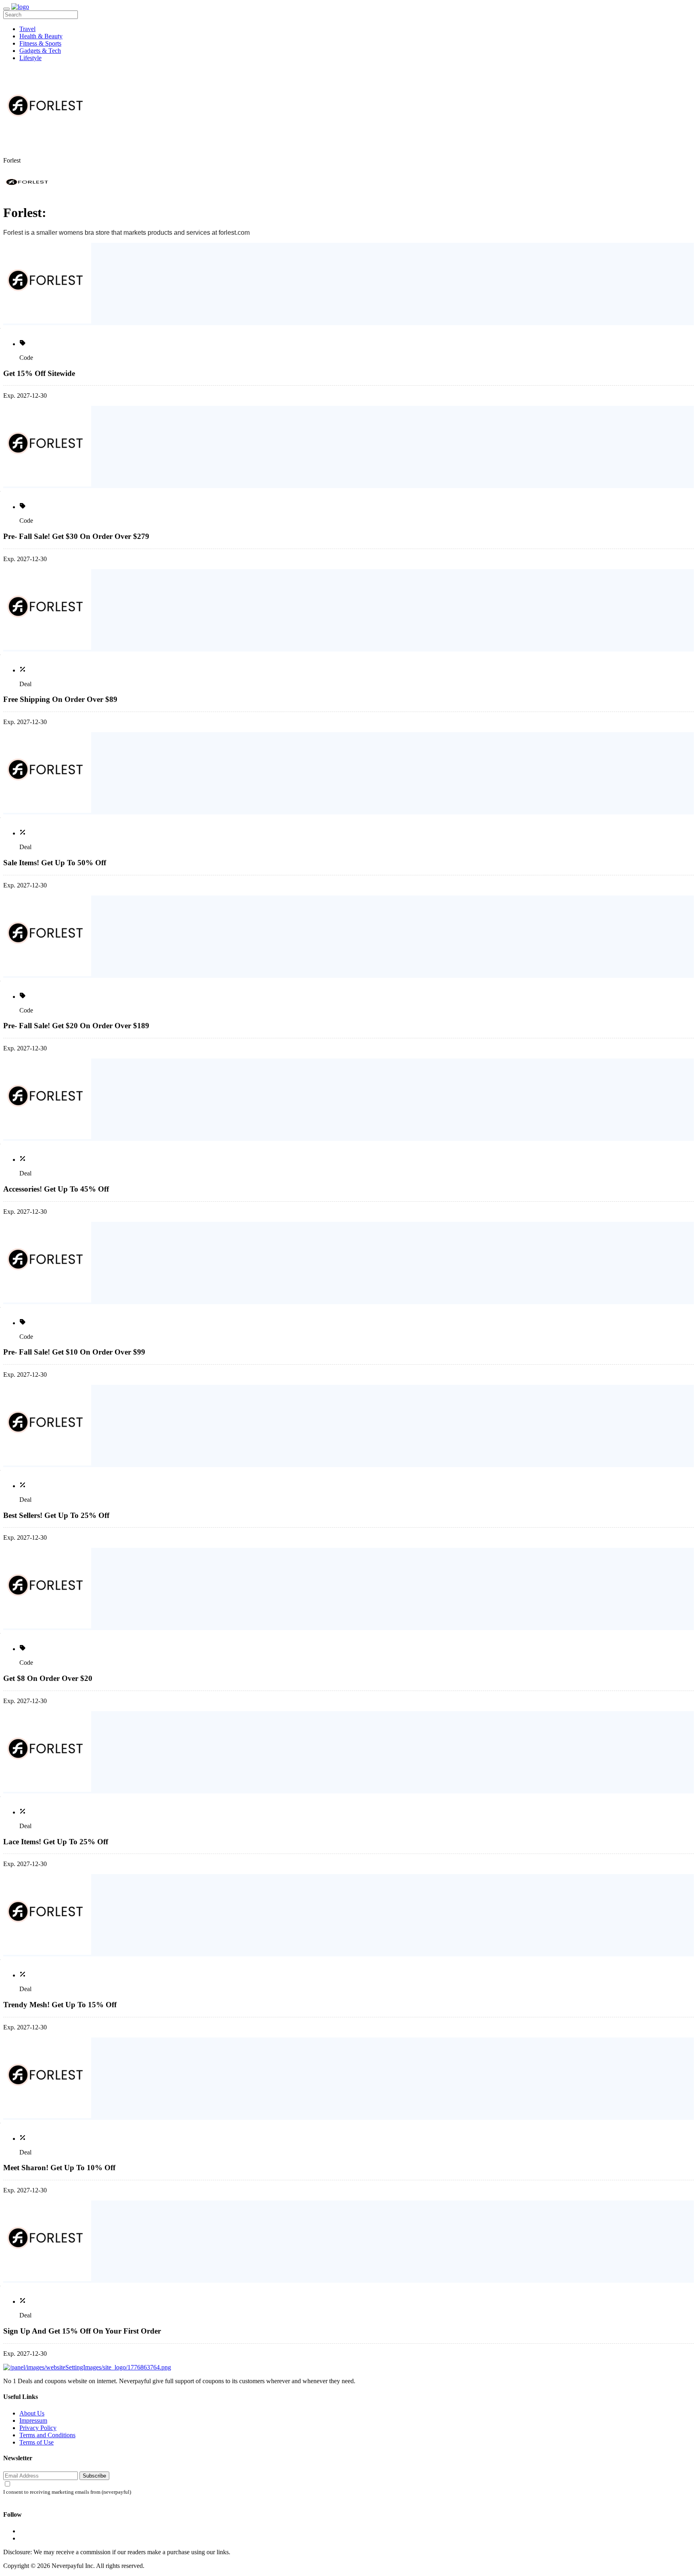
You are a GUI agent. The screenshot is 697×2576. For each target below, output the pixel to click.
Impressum (33, 2420)
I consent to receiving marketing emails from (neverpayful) (67, 2492)
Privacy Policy (38, 2428)
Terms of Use (37, 2442)
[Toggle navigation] (6, 9)
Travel (27, 29)
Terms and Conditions (47, 2435)
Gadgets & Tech (40, 51)
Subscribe (94, 2476)
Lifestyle (30, 58)
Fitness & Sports (40, 43)
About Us (32, 2413)
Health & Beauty (41, 36)
